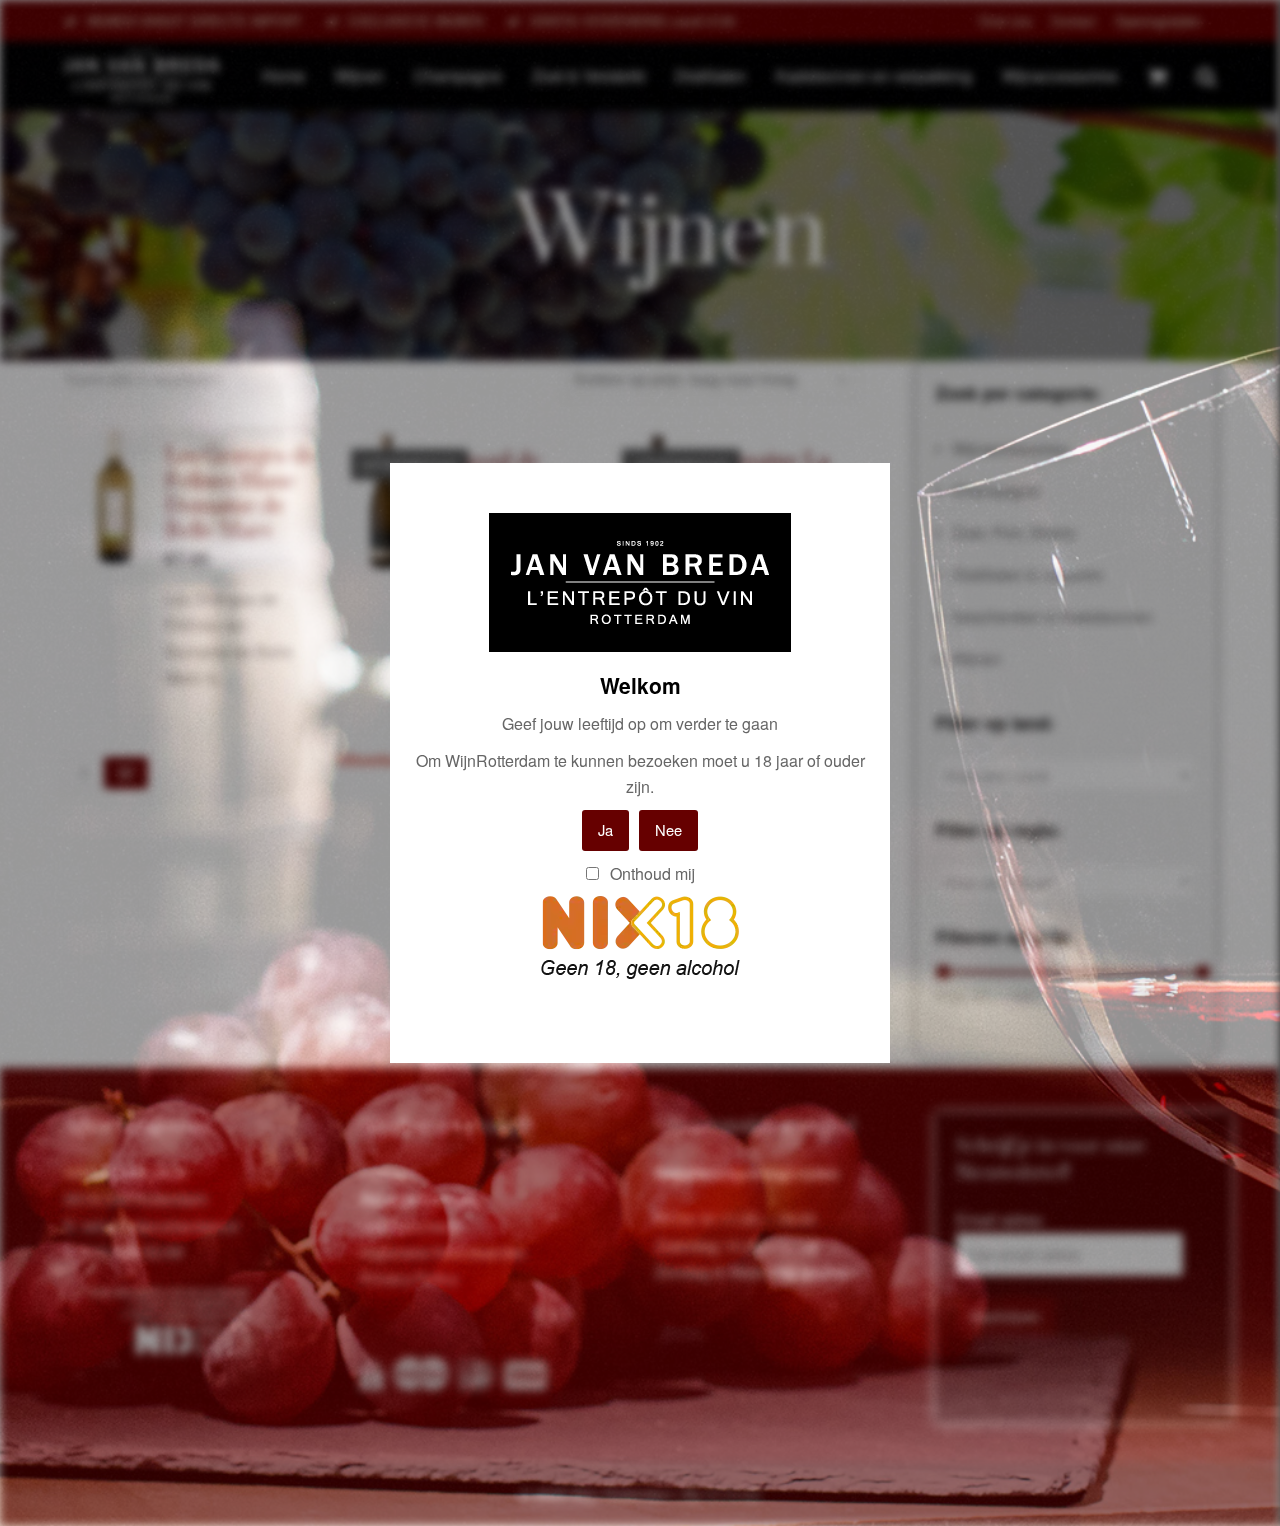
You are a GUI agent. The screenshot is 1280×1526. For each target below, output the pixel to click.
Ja (605, 829)
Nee (668, 829)
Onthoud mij (650, 873)
